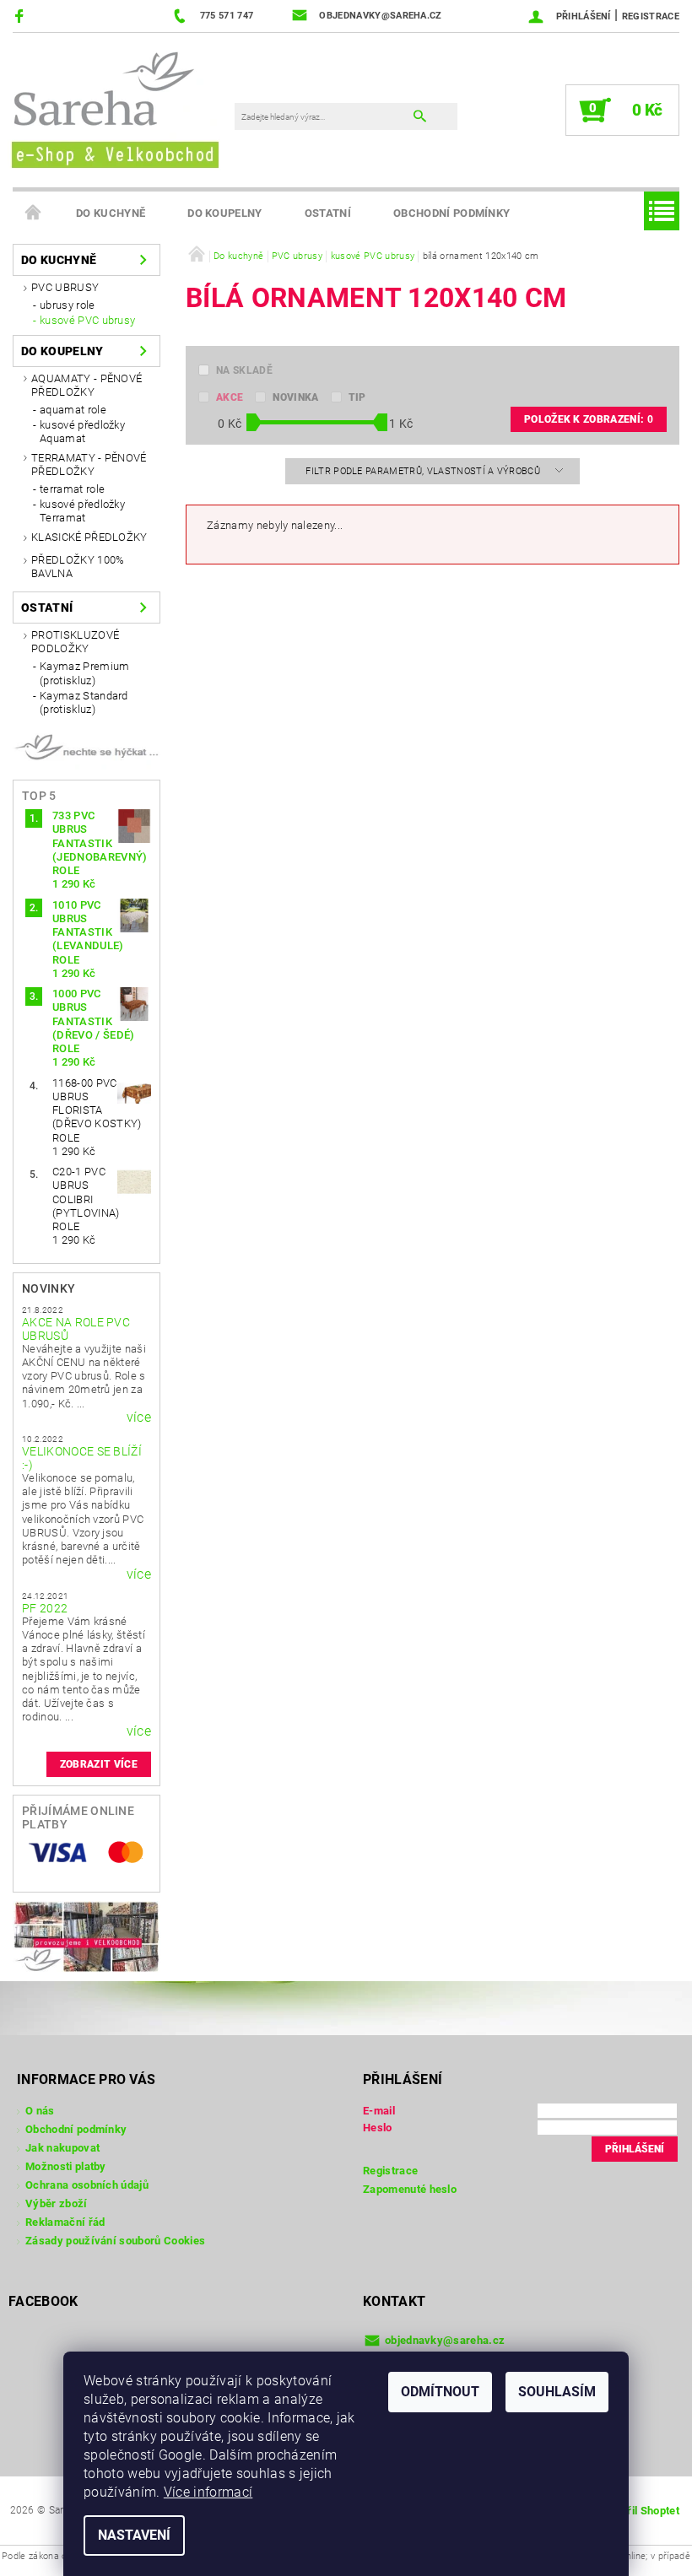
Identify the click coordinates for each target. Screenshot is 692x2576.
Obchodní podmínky (451, 213)
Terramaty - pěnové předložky (89, 464)
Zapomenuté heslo (410, 2189)
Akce (230, 397)
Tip (357, 397)
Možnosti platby (66, 2166)
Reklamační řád (65, 2222)
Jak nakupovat (62, 2148)
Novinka (295, 397)
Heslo (378, 2128)
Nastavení (134, 2535)
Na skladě (244, 370)
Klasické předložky (89, 537)
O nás (40, 2111)
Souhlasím (557, 2392)
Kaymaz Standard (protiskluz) (84, 702)
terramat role (72, 489)
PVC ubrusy (65, 287)
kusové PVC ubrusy (87, 320)
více (139, 1418)
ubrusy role (68, 305)
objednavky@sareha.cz (445, 2340)
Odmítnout (440, 2392)
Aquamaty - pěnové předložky (86, 385)
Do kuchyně (111, 213)
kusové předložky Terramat (82, 511)
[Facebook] (22, 16)
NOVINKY (49, 1288)
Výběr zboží (57, 2203)
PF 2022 (45, 1608)
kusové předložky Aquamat (82, 432)
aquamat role (73, 410)
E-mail (379, 2111)
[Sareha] (114, 107)
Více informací (208, 2492)
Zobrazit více (99, 1764)
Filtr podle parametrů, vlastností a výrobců (424, 471)
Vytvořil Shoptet (638, 2511)
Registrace (651, 16)
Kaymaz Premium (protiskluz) (84, 673)
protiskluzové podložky (75, 642)
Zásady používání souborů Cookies (115, 2241)
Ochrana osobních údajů (87, 2185)
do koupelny (225, 213)
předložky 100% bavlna (78, 567)
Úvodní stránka (34, 213)
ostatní (328, 213)
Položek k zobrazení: (589, 419)
